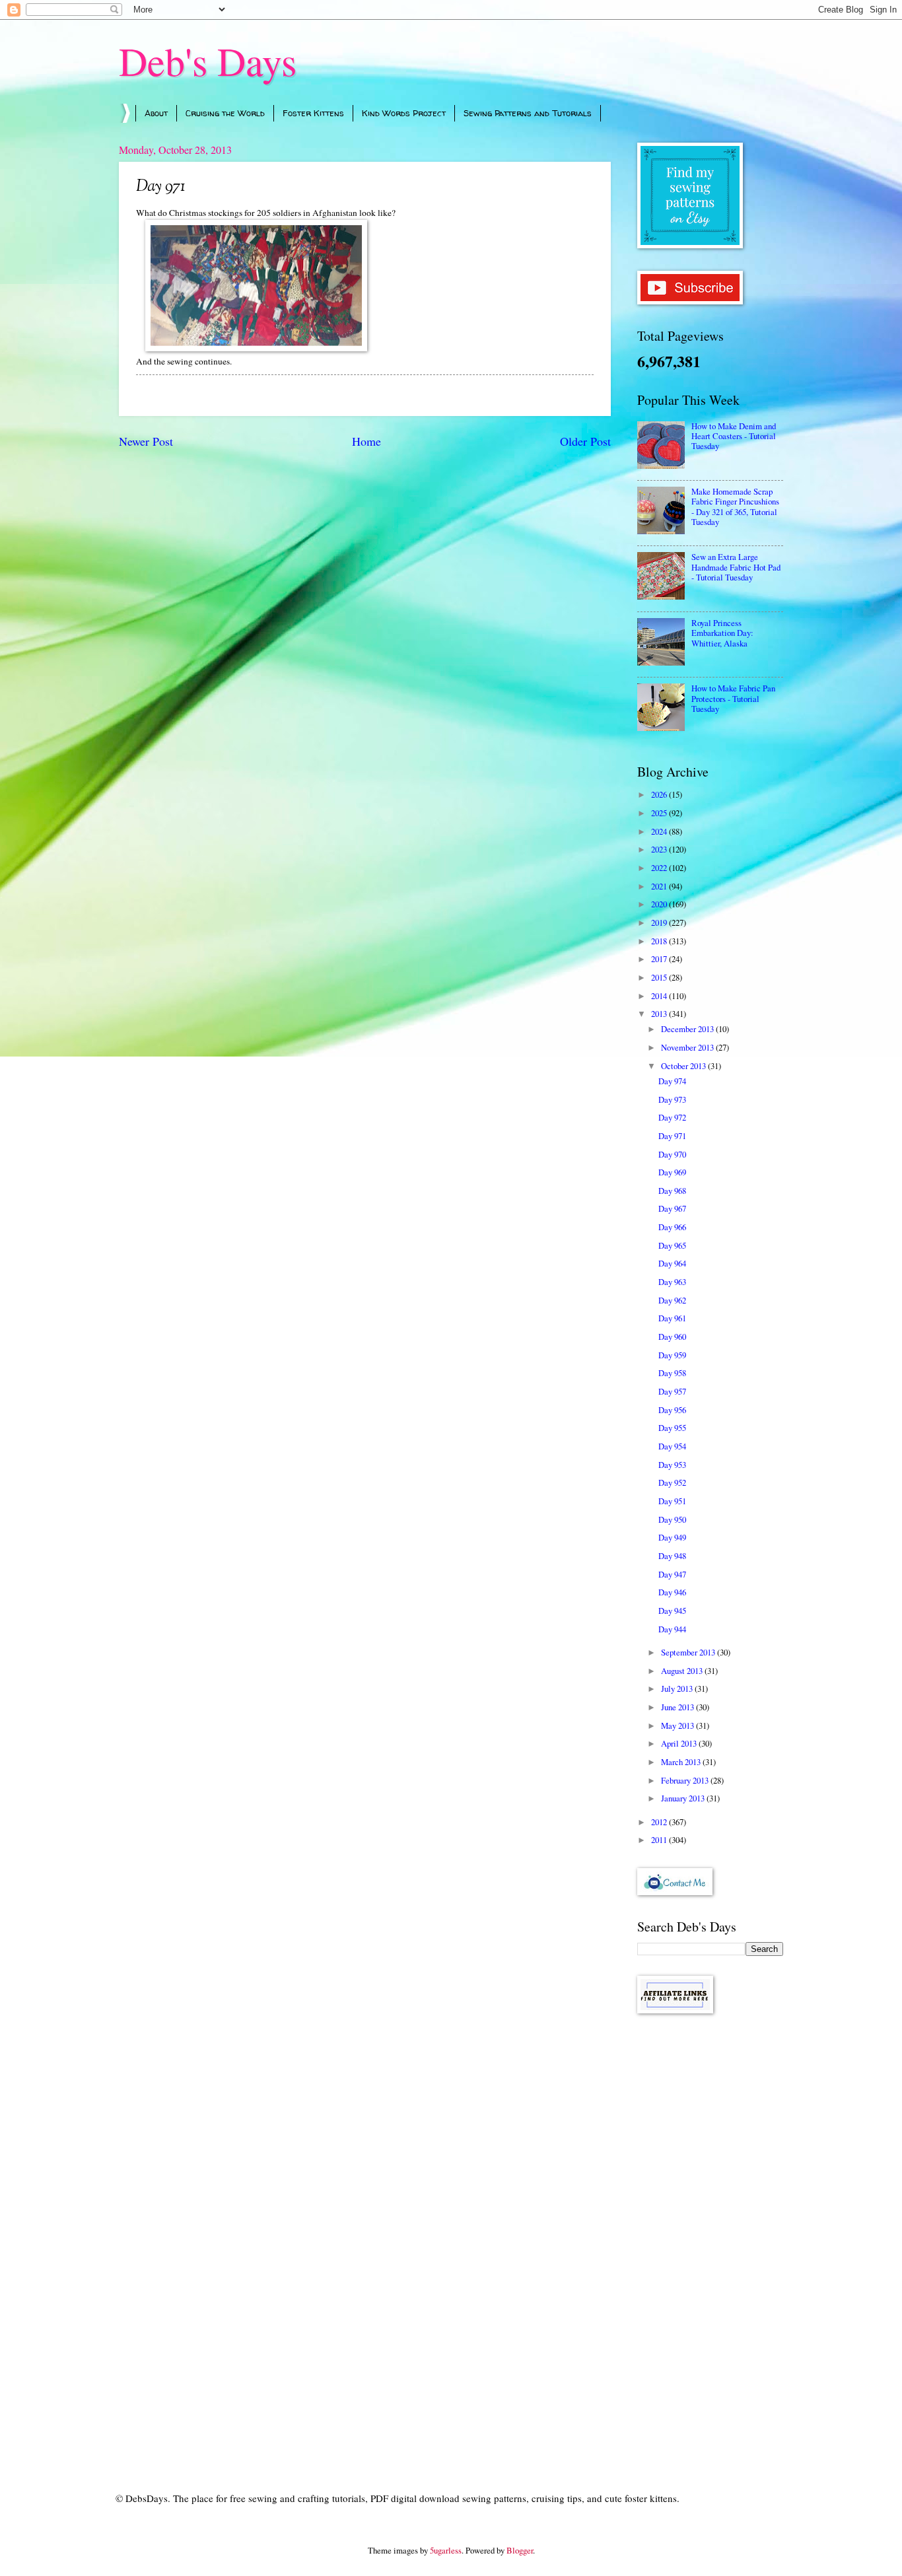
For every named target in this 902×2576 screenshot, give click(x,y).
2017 (660, 959)
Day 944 (672, 1629)
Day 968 (672, 1191)
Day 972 (672, 1117)
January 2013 (684, 1798)
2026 (660, 794)
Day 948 (672, 1556)
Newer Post (146, 441)
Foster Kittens (313, 113)
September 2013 (689, 1652)
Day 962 (672, 1300)
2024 (660, 831)
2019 (660, 922)
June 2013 (678, 1707)
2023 (660, 849)
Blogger (520, 2550)
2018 (660, 941)
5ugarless (446, 2550)
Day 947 (672, 1574)
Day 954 (672, 1446)
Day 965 (672, 1245)
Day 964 (672, 1263)
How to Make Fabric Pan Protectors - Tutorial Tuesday (733, 698)
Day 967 (672, 1208)
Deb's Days (208, 61)
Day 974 (672, 1081)
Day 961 (672, 1318)
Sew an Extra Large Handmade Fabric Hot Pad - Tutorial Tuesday (736, 567)
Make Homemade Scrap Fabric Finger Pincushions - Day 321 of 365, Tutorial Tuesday (735, 506)
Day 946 (672, 1592)
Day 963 (672, 1282)
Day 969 (672, 1172)
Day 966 (672, 1227)
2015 (660, 977)
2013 (660, 1014)
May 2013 (678, 1725)
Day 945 (672, 1611)
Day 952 (672, 1482)
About (156, 113)
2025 (660, 813)
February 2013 (686, 1780)
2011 (660, 1840)
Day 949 (672, 1537)
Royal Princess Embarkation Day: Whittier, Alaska (722, 633)
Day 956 (672, 1410)
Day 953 (672, 1465)
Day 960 (672, 1337)
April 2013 (680, 1743)
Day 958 (672, 1373)
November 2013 (688, 1047)
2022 (660, 868)
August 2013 (683, 1671)
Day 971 (672, 1136)
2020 (660, 904)
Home (366, 441)
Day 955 (672, 1428)
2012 (660, 1822)
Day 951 (672, 1501)
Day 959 (672, 1355)
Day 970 (672, 1154)
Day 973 (672, 1099)
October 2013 (684, 1066)
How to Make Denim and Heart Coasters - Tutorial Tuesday (734, 436)
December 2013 (688, 1029)
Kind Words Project (404, 113)
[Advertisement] (710, 2234)
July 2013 (678, 1688)
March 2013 (682, 1762)
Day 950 (672, 1519)
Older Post (585, 441)
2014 (660, 996)
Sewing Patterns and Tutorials (528, 113)
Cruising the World (225, 113)
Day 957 (672, 1391)
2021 (660, 886)
